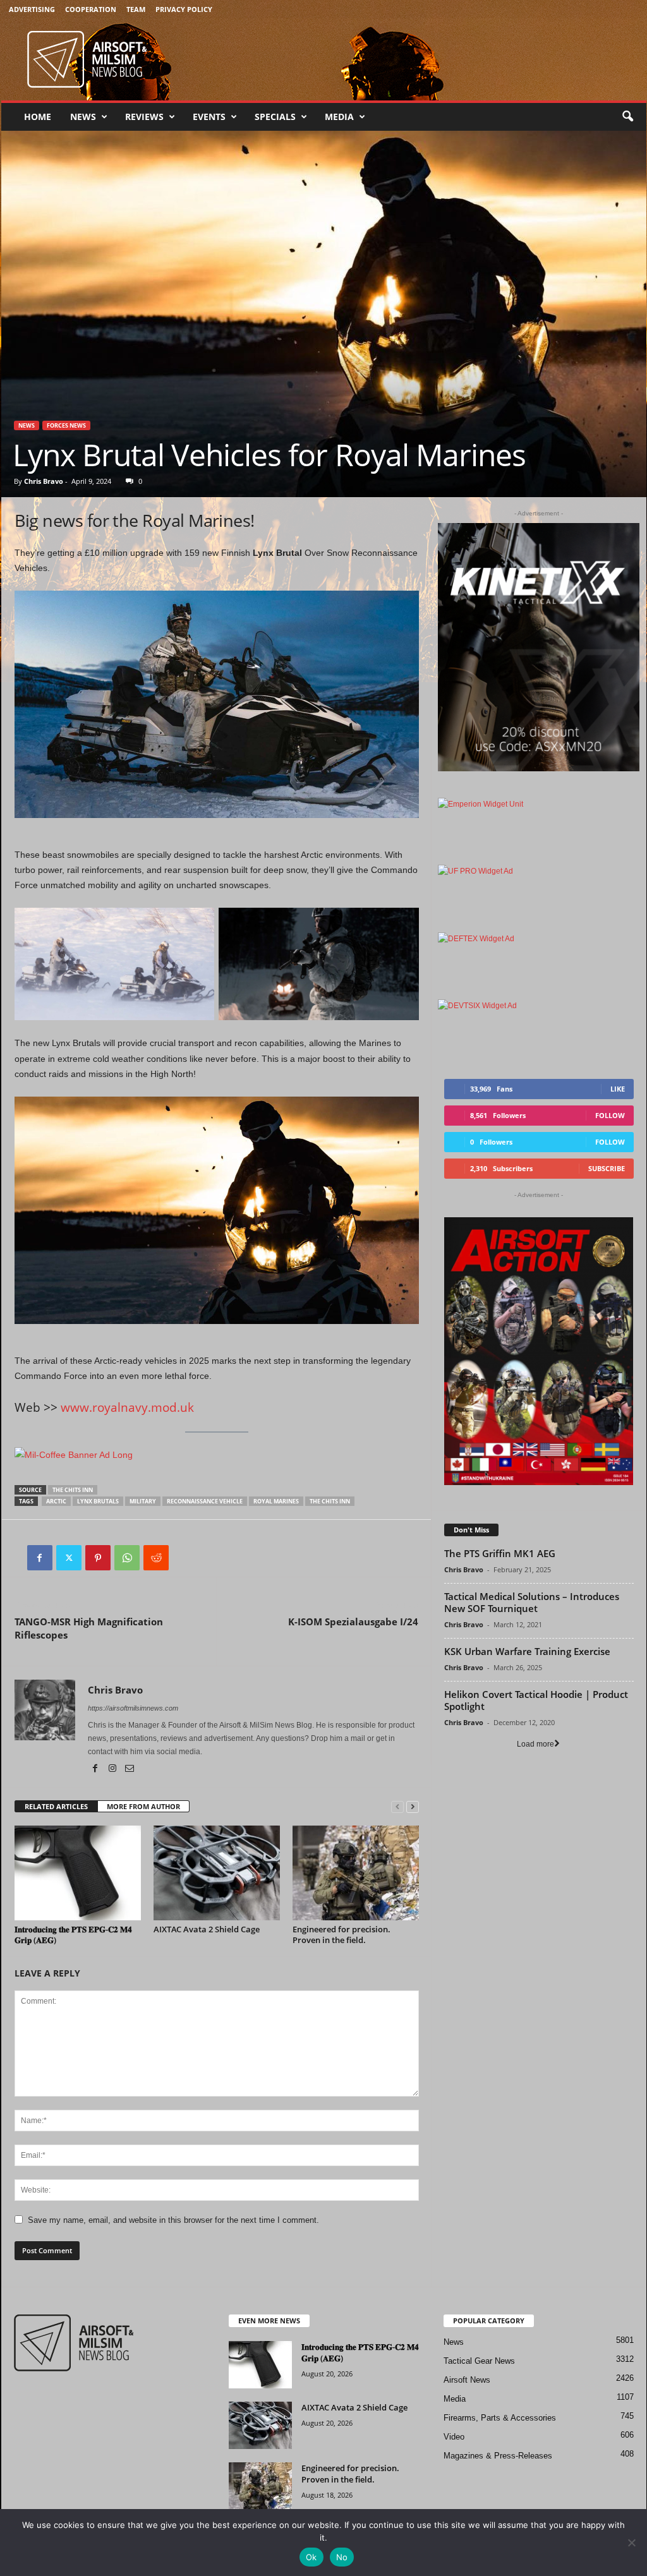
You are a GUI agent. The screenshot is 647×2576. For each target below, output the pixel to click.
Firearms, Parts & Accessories (500, 2418)
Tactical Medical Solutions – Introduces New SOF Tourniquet (532, 1602)
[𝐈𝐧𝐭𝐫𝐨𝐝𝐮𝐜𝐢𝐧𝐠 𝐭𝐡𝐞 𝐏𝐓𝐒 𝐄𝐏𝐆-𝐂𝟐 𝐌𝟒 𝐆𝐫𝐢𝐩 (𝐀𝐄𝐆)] (78, 1873)
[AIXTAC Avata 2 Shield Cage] (217, 1873)
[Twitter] (69, 1558)
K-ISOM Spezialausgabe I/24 (353, 1622)
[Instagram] (113, 1769)
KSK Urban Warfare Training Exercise (527, 1651)
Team (136, 9)
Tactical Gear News (479, 2361)
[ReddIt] (156, 1558)
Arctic (56, 1501)
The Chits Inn (73, 1490)
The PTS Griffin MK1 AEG (500, 1553)
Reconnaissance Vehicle (205, 1501)
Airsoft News (467, 2380)
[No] (631, 2543)
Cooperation (91, 9)
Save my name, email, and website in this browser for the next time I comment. (173, 2220)
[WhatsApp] (127, 1558)
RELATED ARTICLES (56, 1806)
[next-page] (413, 1807)
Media (339, 117)
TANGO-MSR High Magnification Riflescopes (89, 1628)
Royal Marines (276, 1501)
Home (38, 117)
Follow (610, 1115)
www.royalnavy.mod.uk (127, 1407)
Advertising (32, 9)
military (143, 1501)
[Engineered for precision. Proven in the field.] (356, 1873)
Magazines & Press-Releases (498, 2456)
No (342, 2557)
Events (209, 117)
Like (618, 1089)
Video (454, 2437)
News (83, 117)
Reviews (144, 117)
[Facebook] (40, 1558)
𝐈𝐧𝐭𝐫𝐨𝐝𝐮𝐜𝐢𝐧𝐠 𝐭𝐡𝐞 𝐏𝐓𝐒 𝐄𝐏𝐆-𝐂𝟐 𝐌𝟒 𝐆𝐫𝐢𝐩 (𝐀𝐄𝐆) (73, 1935)
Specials (275, 117)
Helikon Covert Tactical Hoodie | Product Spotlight (536, 1700)
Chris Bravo (44, 481)
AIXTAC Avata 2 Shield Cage (207, 1929)
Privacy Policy (184, 9)
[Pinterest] (98, 1558)
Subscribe (607, 1168)
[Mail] (130, 1769)
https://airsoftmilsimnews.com (133, 1708)
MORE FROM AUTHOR (143, 1806)
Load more (535, 1744)
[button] (627, 117)
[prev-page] (397, 1807)
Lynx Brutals (98, 1501)
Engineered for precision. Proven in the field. (342, 1935)
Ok (311, 2557)
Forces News (66, 425)
